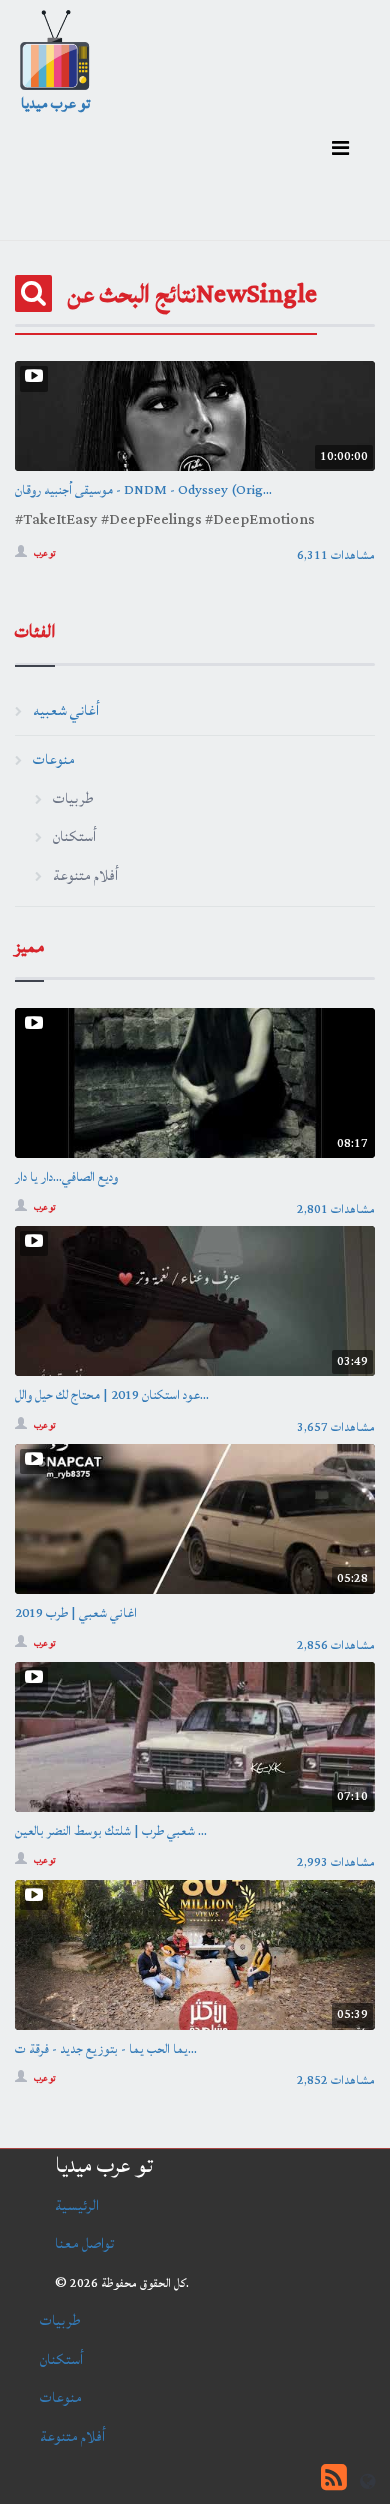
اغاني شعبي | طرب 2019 (76, 1613)
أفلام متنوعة (85, 875)
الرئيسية (77, 2205)
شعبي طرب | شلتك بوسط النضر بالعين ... (111, 1831)
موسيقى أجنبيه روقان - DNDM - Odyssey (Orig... (143, 490)
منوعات (54, 759)
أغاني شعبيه (66, 710)
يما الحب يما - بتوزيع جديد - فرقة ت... (106, 2049)
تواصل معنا (84, 2243)
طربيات (73, 798)
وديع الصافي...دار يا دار (66, 1177)
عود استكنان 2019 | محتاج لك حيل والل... (112, 1395)
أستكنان (74, 836)
